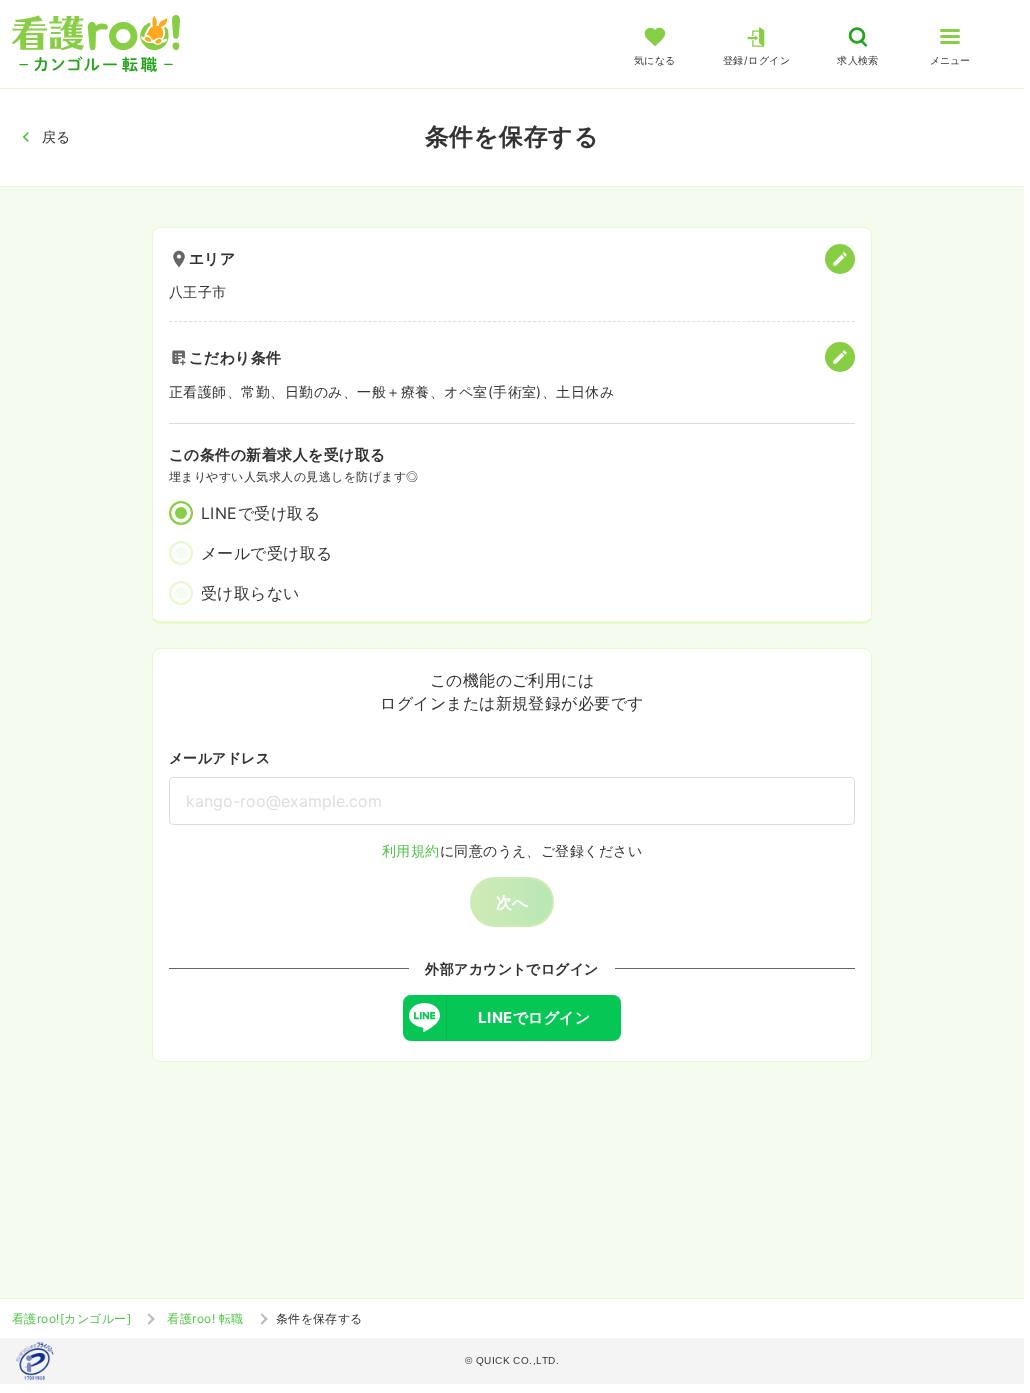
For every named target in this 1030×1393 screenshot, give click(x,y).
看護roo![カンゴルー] (71, 1318)
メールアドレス (219, 757)
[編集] (840, 259)
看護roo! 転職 (205, 1318)
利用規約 (411, 850)
